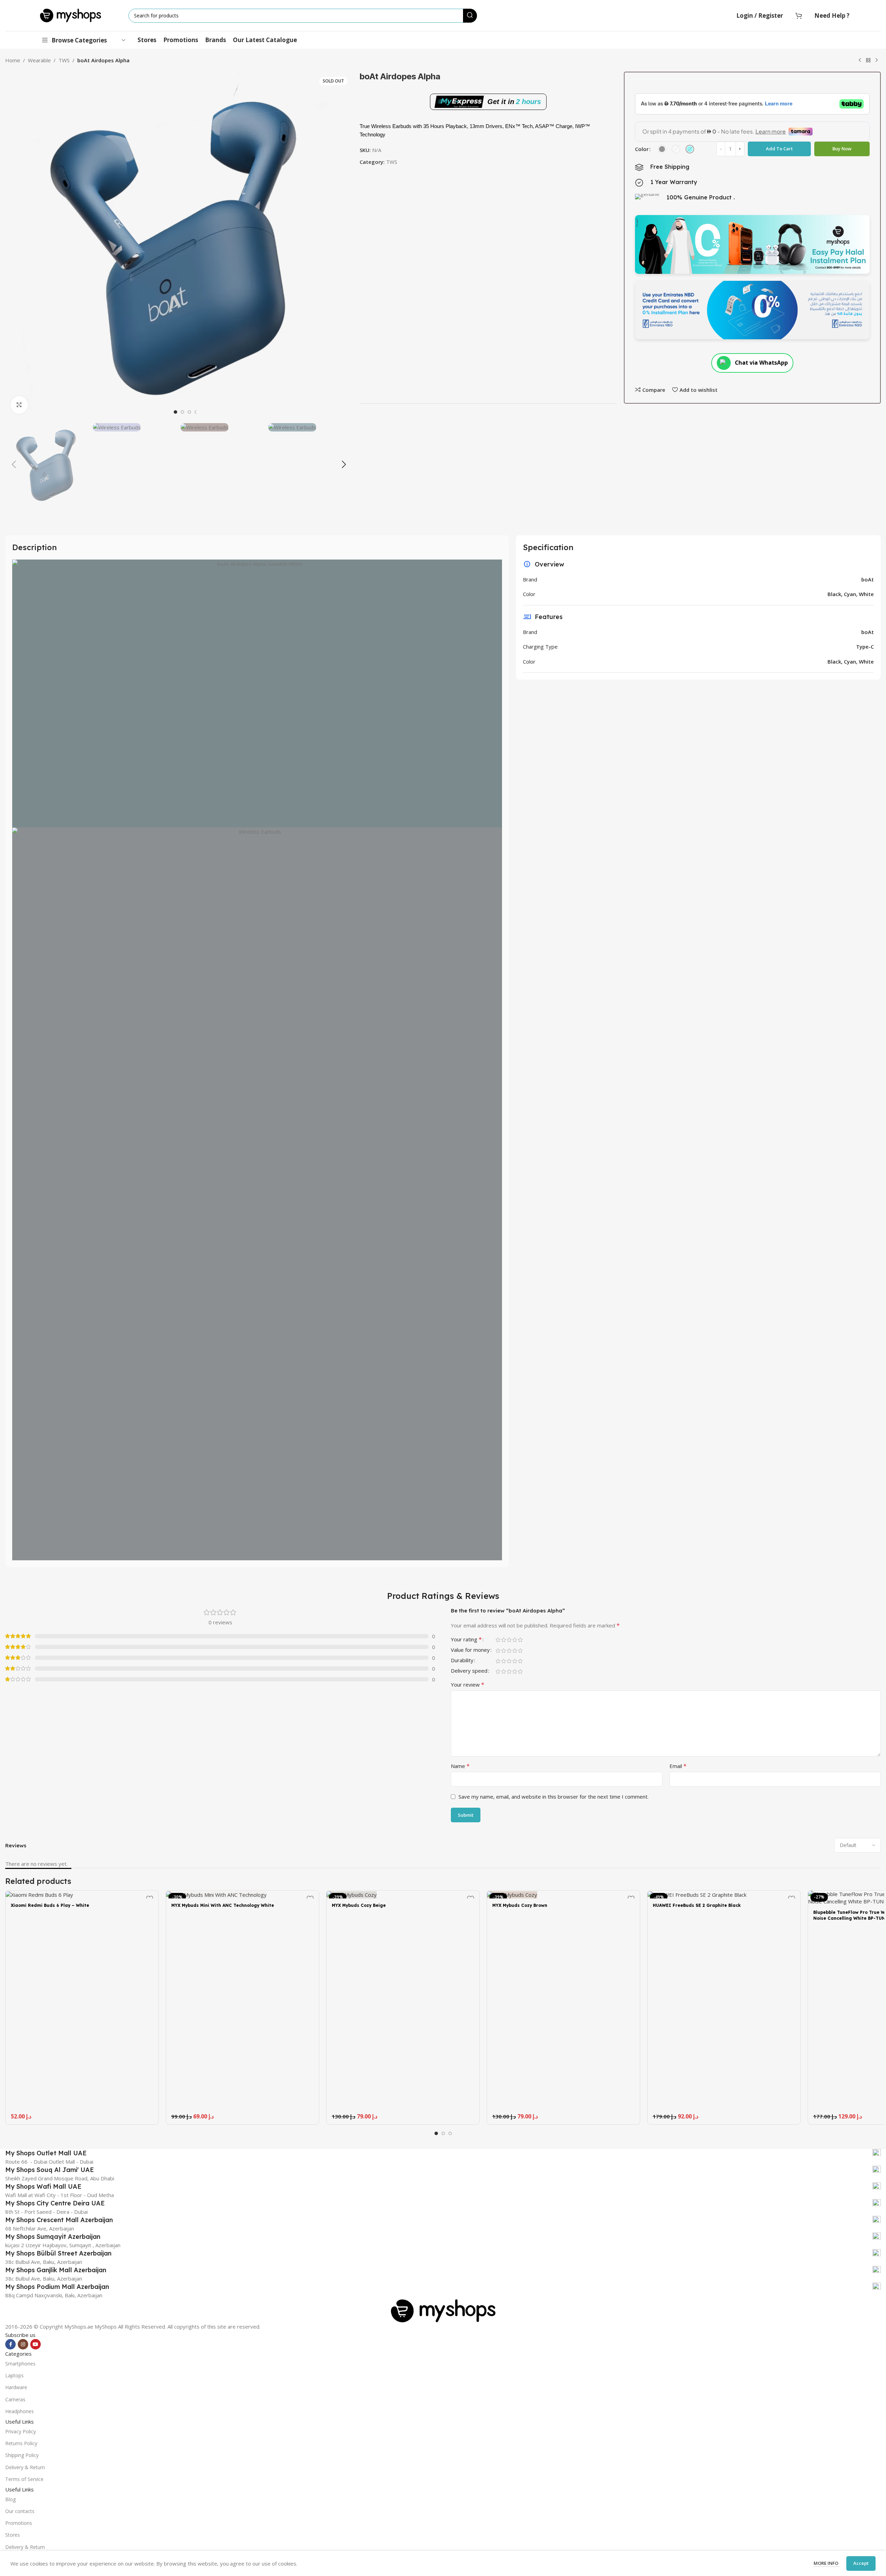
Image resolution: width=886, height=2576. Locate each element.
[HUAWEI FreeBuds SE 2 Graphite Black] (724, 1894)
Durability (462, 1661)
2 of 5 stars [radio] (503, 1640)
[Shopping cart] (799, 16)
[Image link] (443, 2310)
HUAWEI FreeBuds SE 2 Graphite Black (697, 1905)
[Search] (470, 16)
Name (460, 1766)
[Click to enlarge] (19, 405)
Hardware (16, 2387)
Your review (468, 1685)
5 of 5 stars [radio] (520, 1640)
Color (642, 149)
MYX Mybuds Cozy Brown (520, 1905)
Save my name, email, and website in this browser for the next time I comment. (554, 1797)
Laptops (14, 2375)
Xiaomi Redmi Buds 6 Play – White (50, 1905)
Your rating (466, 1640)
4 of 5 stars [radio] (515, 1640)
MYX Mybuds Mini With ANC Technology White (223, 1905)
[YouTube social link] (36, 2344)
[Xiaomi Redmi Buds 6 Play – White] (82, 1894)
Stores (13, 2535)
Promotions (19, 2523)
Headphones (19, 2411)
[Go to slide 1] (175, 412)
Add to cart (779, 149)
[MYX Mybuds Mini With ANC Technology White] (242, 1894)
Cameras (15, 2399)
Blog (10, 2499)
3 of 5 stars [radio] (509, 1640)
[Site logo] (70, 15)
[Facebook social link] (10, 2344)
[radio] (662, 149)
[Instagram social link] (23, 2344)
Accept (861, 2563)
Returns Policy (21, 2443)
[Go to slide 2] (182, 412)
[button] (14, 465)
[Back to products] (868, 61)
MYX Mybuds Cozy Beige (359, 1905)
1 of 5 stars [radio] (498, 1640)
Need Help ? (832, 15)
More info (826, 2563)
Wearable (39, 60)
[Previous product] (860, 61)
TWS (64, 60)
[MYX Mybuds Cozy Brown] (563, 1894)
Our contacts (20, 2511)
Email (678, 1766)
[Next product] (877, 61)
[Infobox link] (443, 2153)
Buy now (842, 149)
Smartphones (20, 2364)
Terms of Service (24, 2479)
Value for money (470, 1650)
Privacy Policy (21, 2431)
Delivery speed (469, 1671)
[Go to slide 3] (189, 412)
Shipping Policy (22, 2455)
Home (13, 60)
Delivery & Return (25, 2467)
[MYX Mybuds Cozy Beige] (403, 1894)
